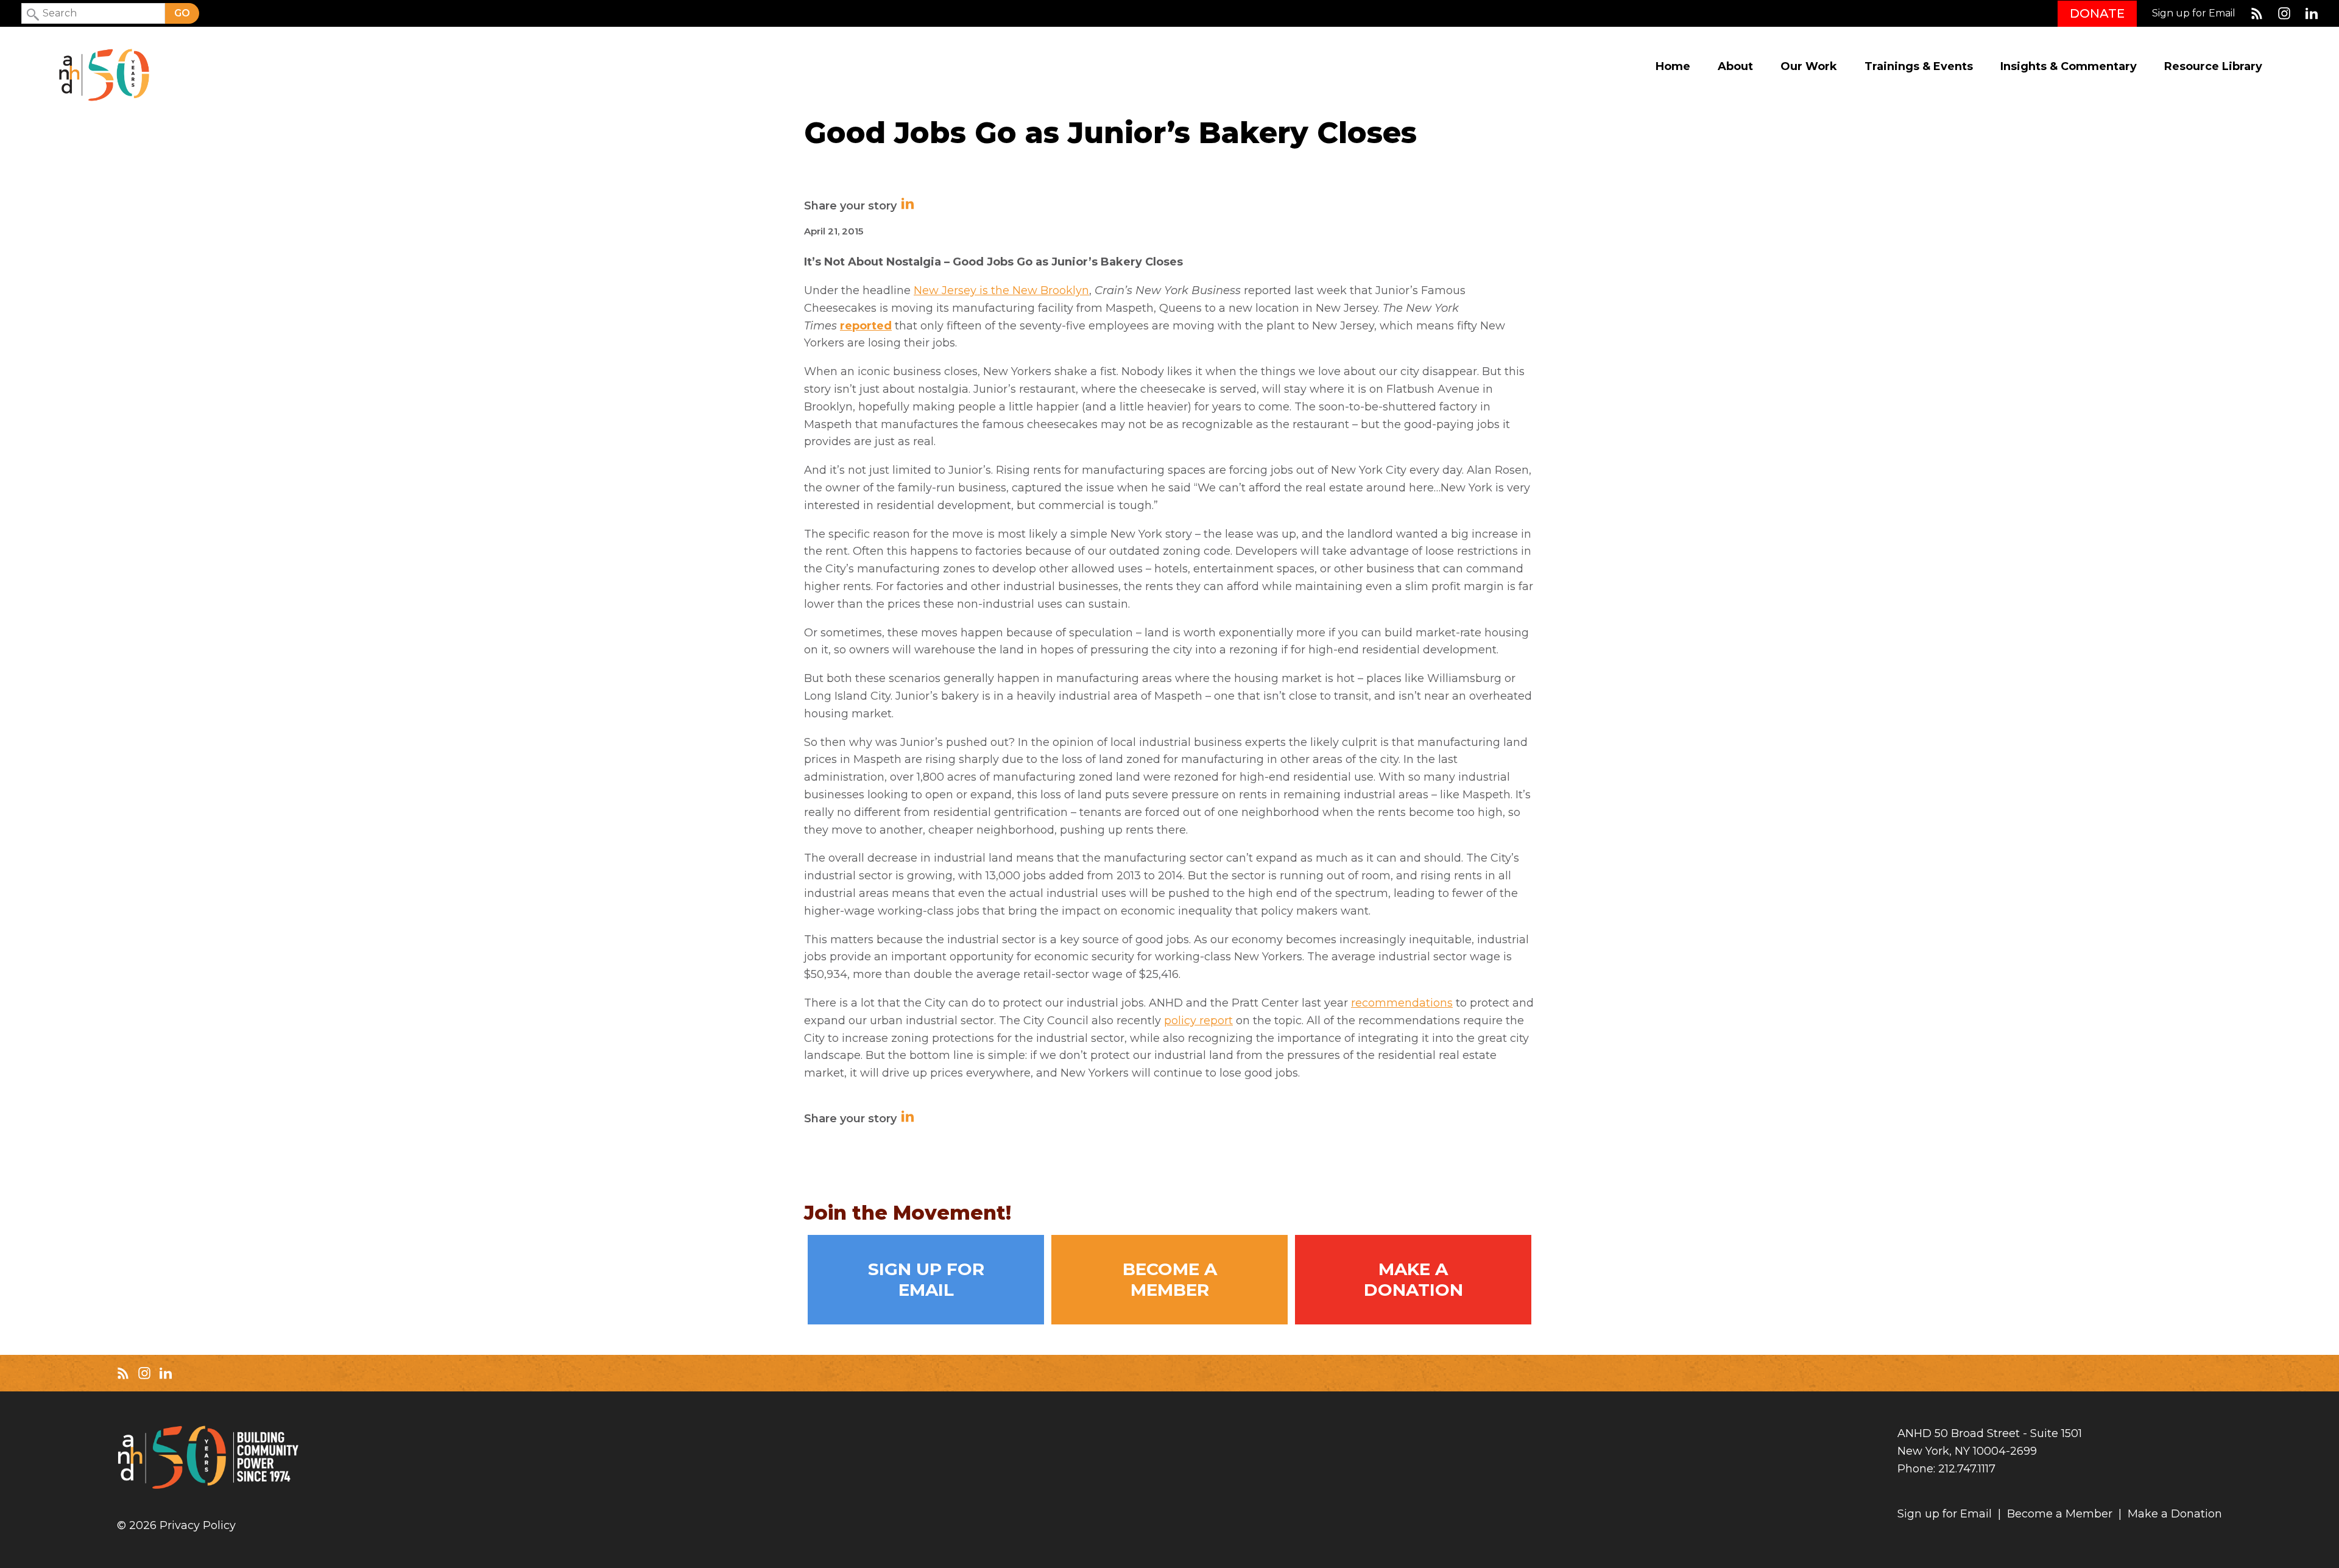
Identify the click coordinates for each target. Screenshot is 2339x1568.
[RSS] (2257, 13)
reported (866, 326)
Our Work (1809, 67)
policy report (1198, 1021)
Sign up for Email (2194, 13)
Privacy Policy (198, 1526)
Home (1673, 67)
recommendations (1402, 1003)
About (1735, 67)
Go (182, 13)
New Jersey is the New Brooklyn (1001, 290)
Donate (2097, 13)
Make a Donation (1413, 1279)
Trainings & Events (1919, 67)
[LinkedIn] (2312, 13)
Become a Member (1170, 1279)
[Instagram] (2284, 13)
